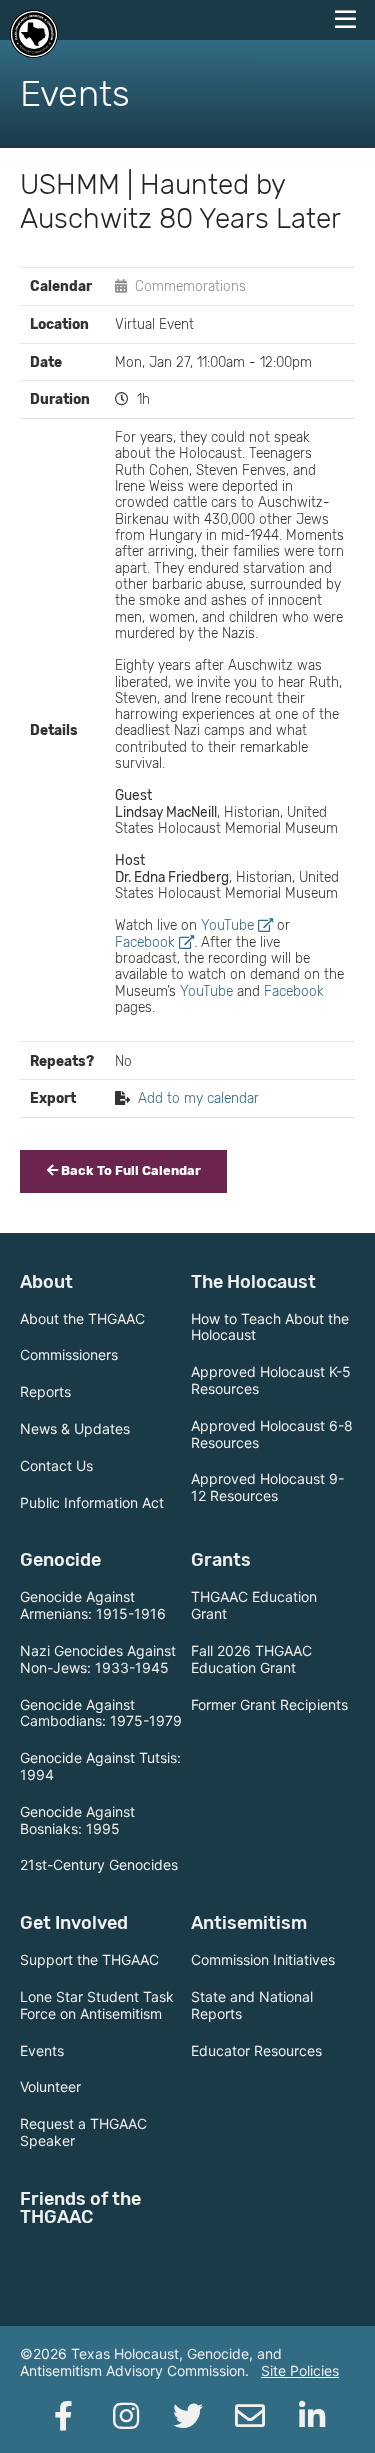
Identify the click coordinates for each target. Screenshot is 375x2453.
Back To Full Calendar (129, 1170)
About (46, 1282)
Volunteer (50, 2086)
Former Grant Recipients (269, 1704)
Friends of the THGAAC (80, 2208)
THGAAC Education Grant (254, 1605)
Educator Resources (256, 2050)
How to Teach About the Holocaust (270, 1327)
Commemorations (190, 286)
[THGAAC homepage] (34, 34)
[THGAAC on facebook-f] (64, 2416)
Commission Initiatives (263, 1959)
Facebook (145, 942)
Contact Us (56, 1465)
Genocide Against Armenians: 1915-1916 (93, 1605)
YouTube (227, 925)
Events (42, 2050)
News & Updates (75, 1428)
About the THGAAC (82, 1318)
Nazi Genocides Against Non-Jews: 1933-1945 (98, 1659)
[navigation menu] (345, 20)
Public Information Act (92, 1502)
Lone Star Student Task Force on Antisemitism (97, 2005)
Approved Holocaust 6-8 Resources (272, 1434)
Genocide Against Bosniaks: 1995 (77, 1820)
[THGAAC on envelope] (250, 2416)
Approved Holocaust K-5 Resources (271, 1380)
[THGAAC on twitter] (188, 2416)
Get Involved (74, 1923)
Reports (45, 1391)
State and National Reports (252, 2005)
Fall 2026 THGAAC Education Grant (251, 1659)
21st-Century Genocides (99, 1864)
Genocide (60, 1560)
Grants (221, 1560)
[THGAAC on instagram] (126, 2416)
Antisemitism (249, 1923)
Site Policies (300, 2370)
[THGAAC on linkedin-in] (312, 2416)
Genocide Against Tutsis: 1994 (100, 1766)
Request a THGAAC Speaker (83, 2132)
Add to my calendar (198, 1098)
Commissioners (69, 1354)
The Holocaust (253, 1282)
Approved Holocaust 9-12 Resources (267, 1487)
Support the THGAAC (89, 1959)
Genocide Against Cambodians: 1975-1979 (101, 1713)
